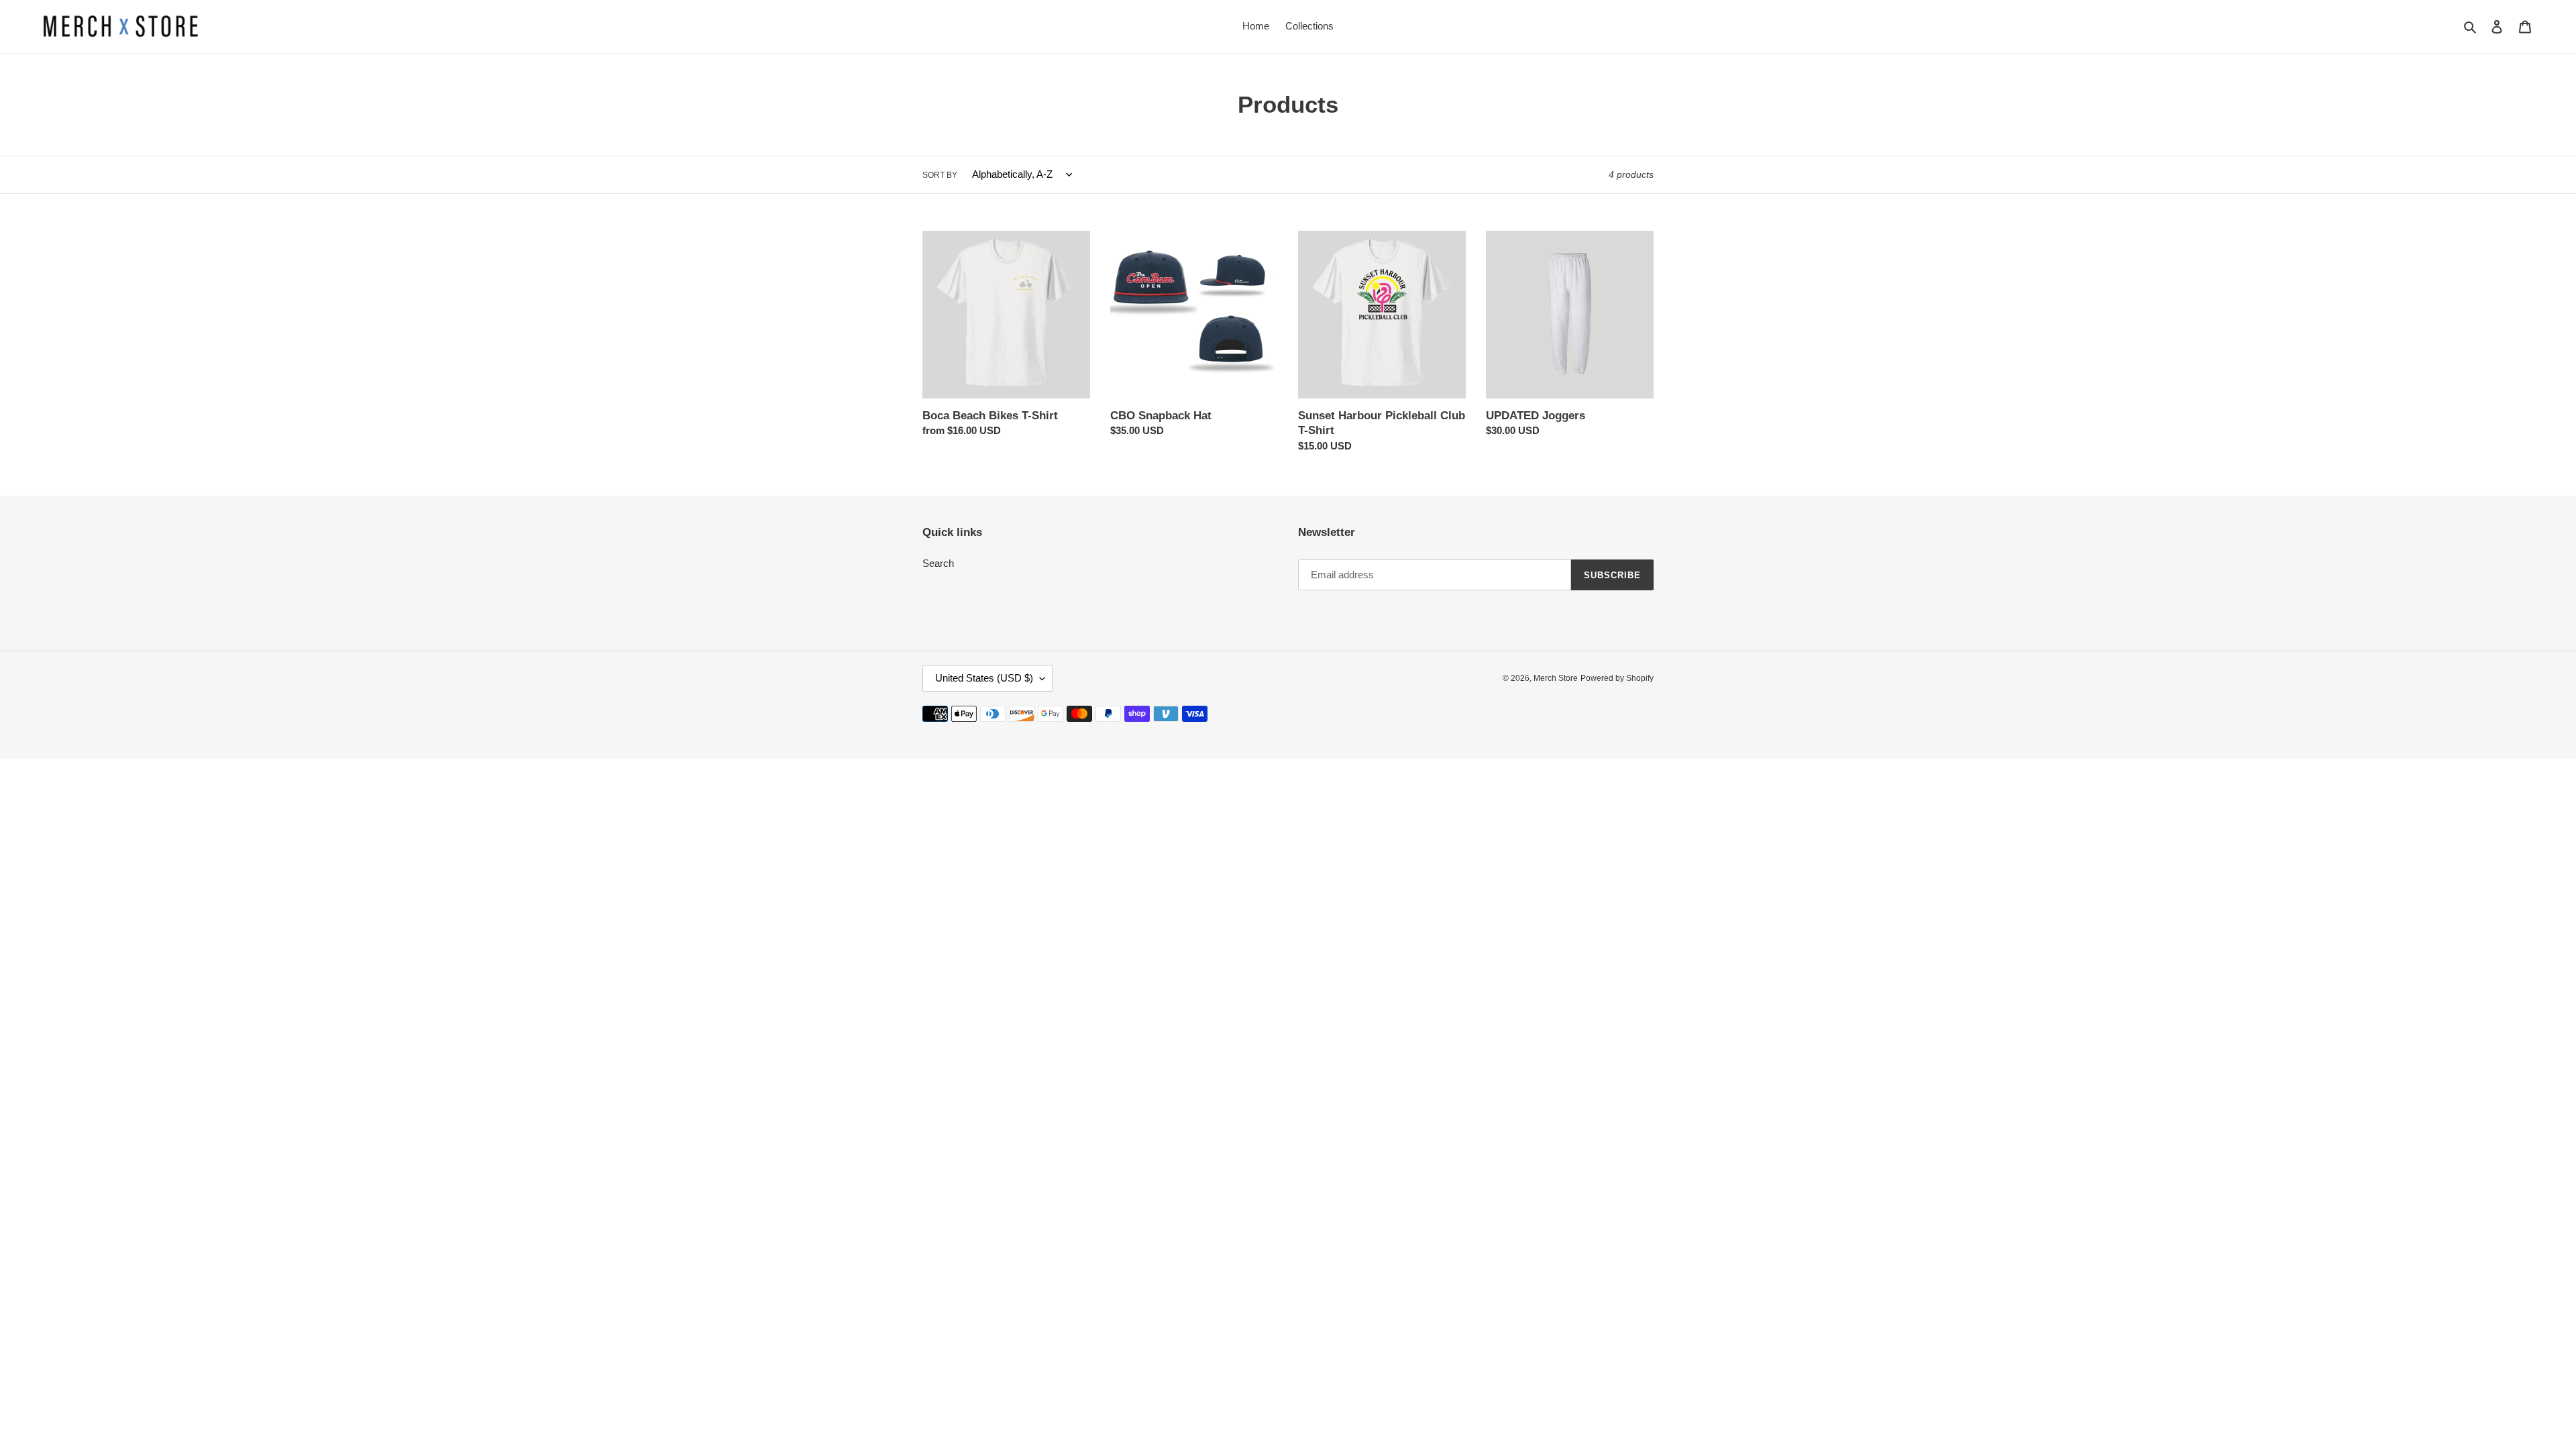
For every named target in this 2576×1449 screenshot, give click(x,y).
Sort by (940, 175)
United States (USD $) (984, 678)
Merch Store (1556, 678)
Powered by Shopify (1617, 678)
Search (938, 563)
